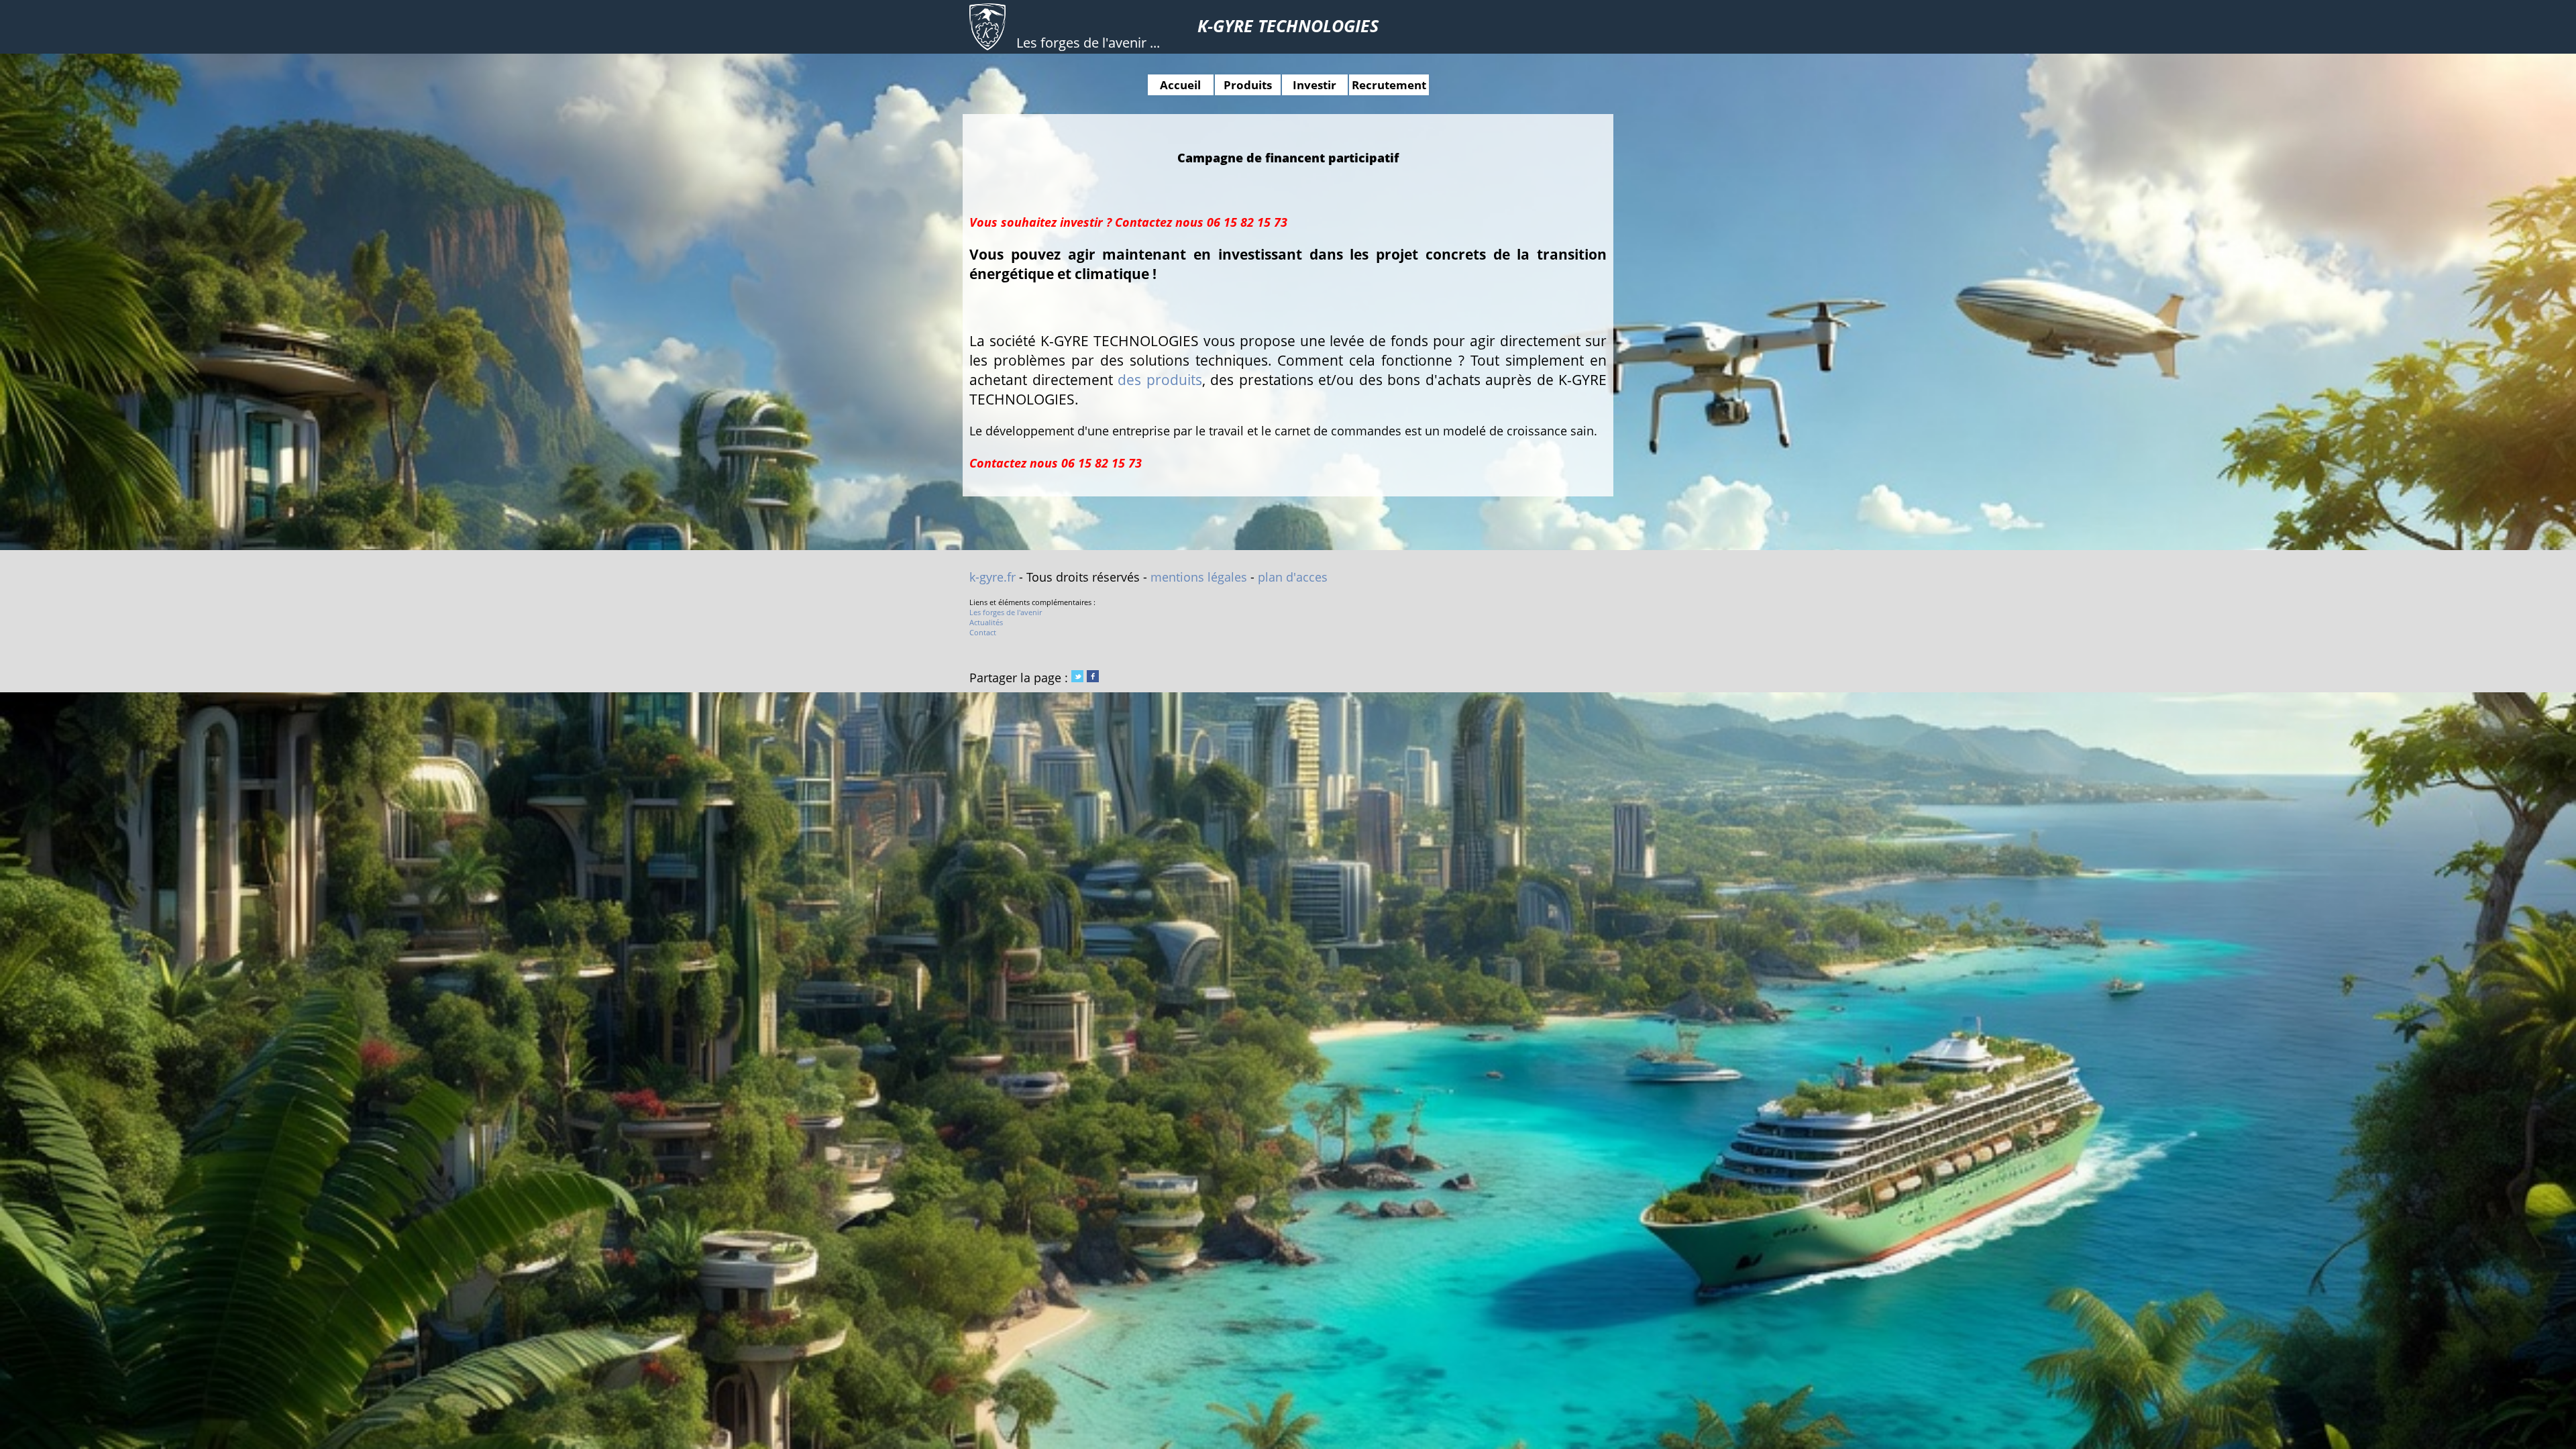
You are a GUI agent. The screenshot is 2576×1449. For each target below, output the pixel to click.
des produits (1160, 379)
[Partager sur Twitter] (1077, 678)
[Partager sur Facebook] (1093, 678)
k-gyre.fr (992, 577)
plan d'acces (1293, 577)
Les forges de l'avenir (1006, 612)
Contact (983, 632)
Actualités (986, 622)
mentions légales (1199, 577)
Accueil (1180, 85)
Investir (1314, 85)
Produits (1248, 85)
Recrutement (1389, 85)
